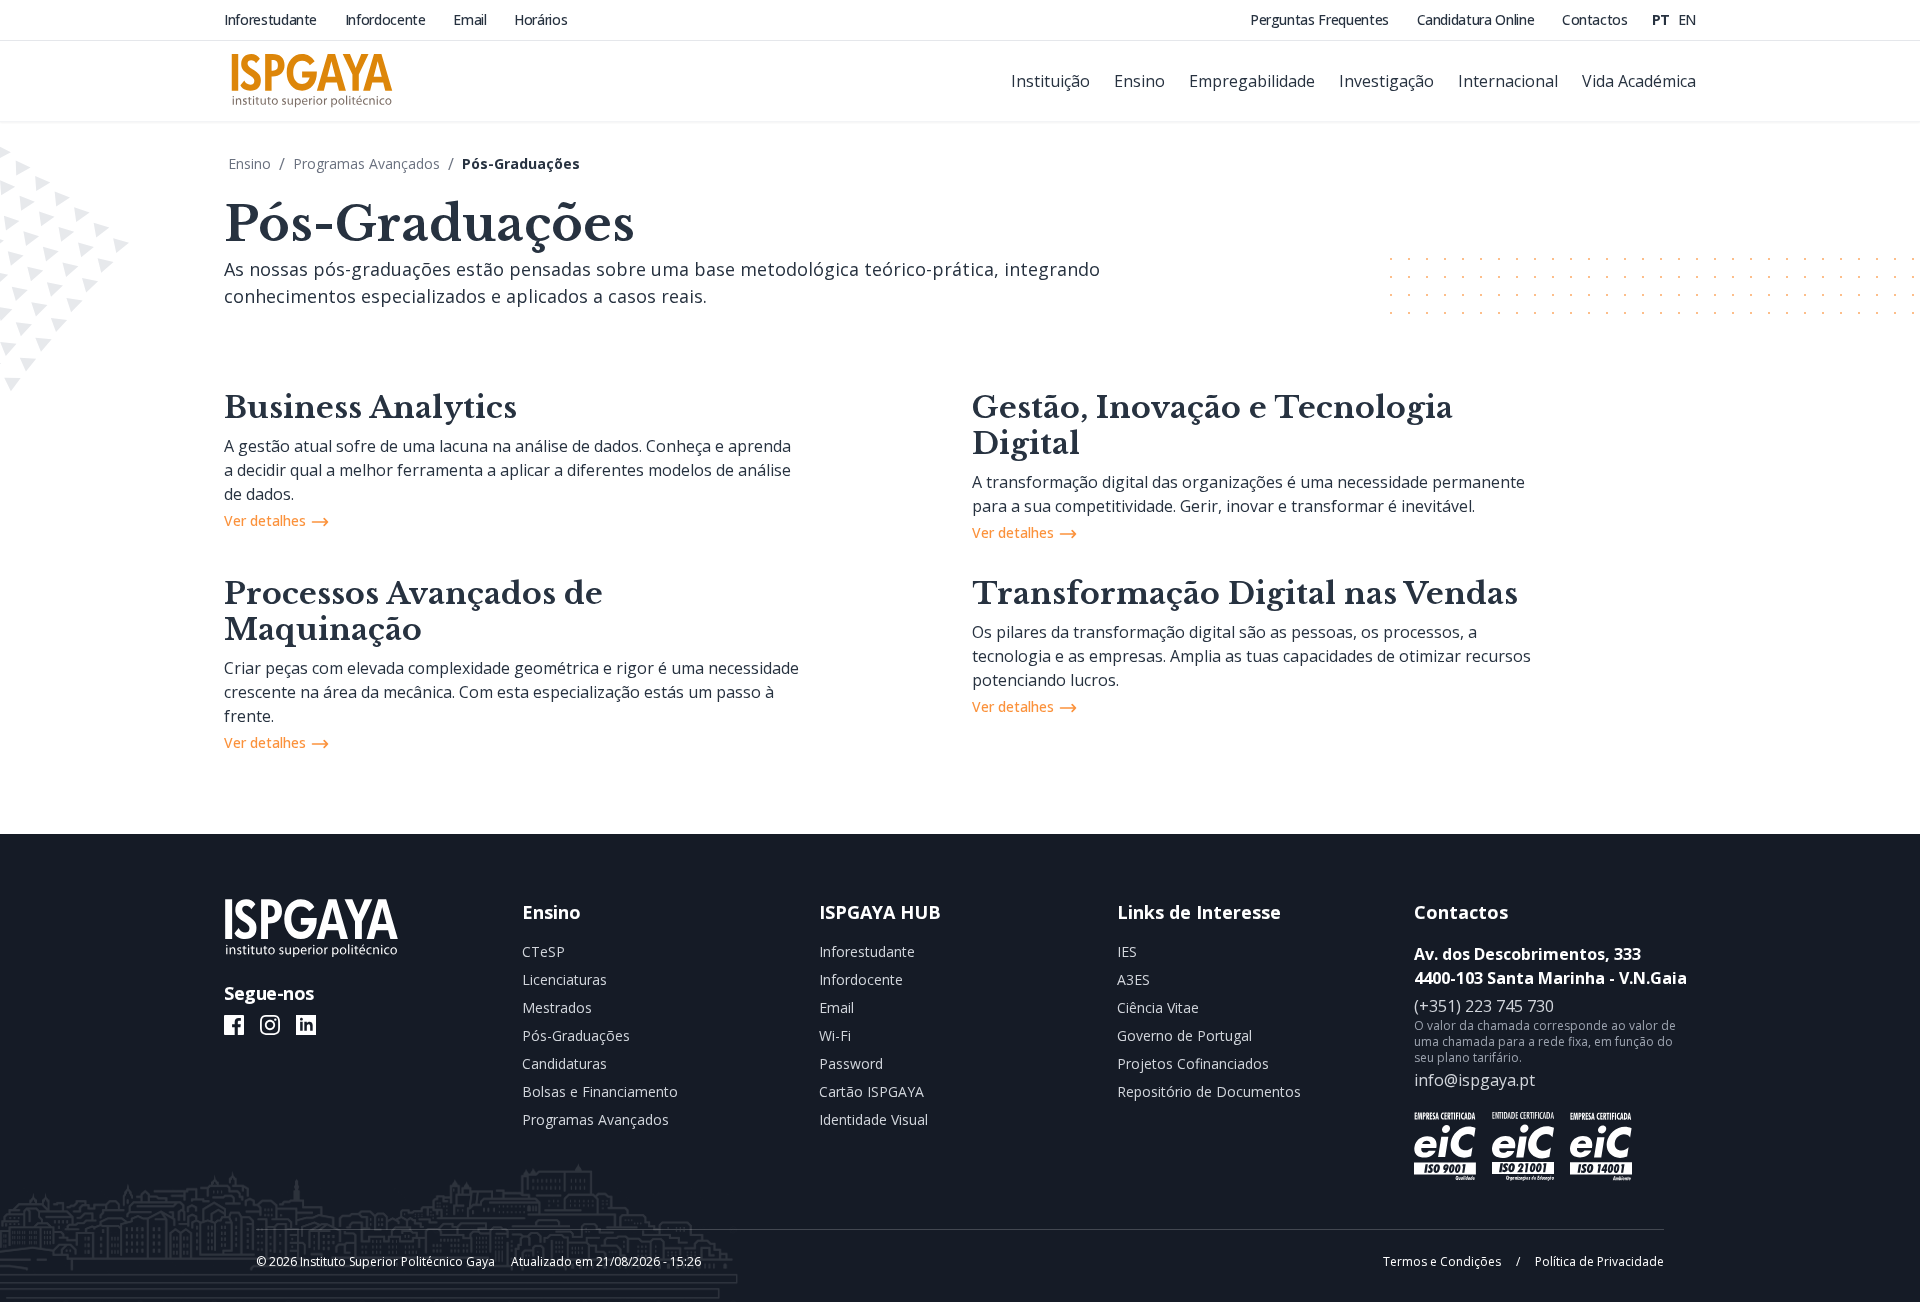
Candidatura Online (1477, 19)
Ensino (249, 163)
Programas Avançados (366, 163)
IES (1127, 951)
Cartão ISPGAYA (871, 1091)
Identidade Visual (873, 1119)
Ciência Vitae (1158, 1007)
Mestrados (557, 1007)
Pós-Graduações (521, 163)
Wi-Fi (835, 1035)
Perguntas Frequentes (1321, 19)
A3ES (1133, 979)
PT (1663, 19)
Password (851, 1063)
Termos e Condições (1443, 1261)
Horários (540, 19)
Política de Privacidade (1598, 1261)
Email (471, 19)
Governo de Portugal (1184, 1035)
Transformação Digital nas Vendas (1245, 593)
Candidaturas (564, 1063)
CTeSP (543, 951)
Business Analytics (370, 407)
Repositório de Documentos (1209, 1091)
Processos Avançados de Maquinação (413, 611)
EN (1687, 19)
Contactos (1595, 19)
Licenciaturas (564, 979)
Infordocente (387, 19)
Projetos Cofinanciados (1193, 1063)
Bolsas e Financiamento (600, 1091)
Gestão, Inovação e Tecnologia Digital (1212, 425)
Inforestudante (272, 19)
